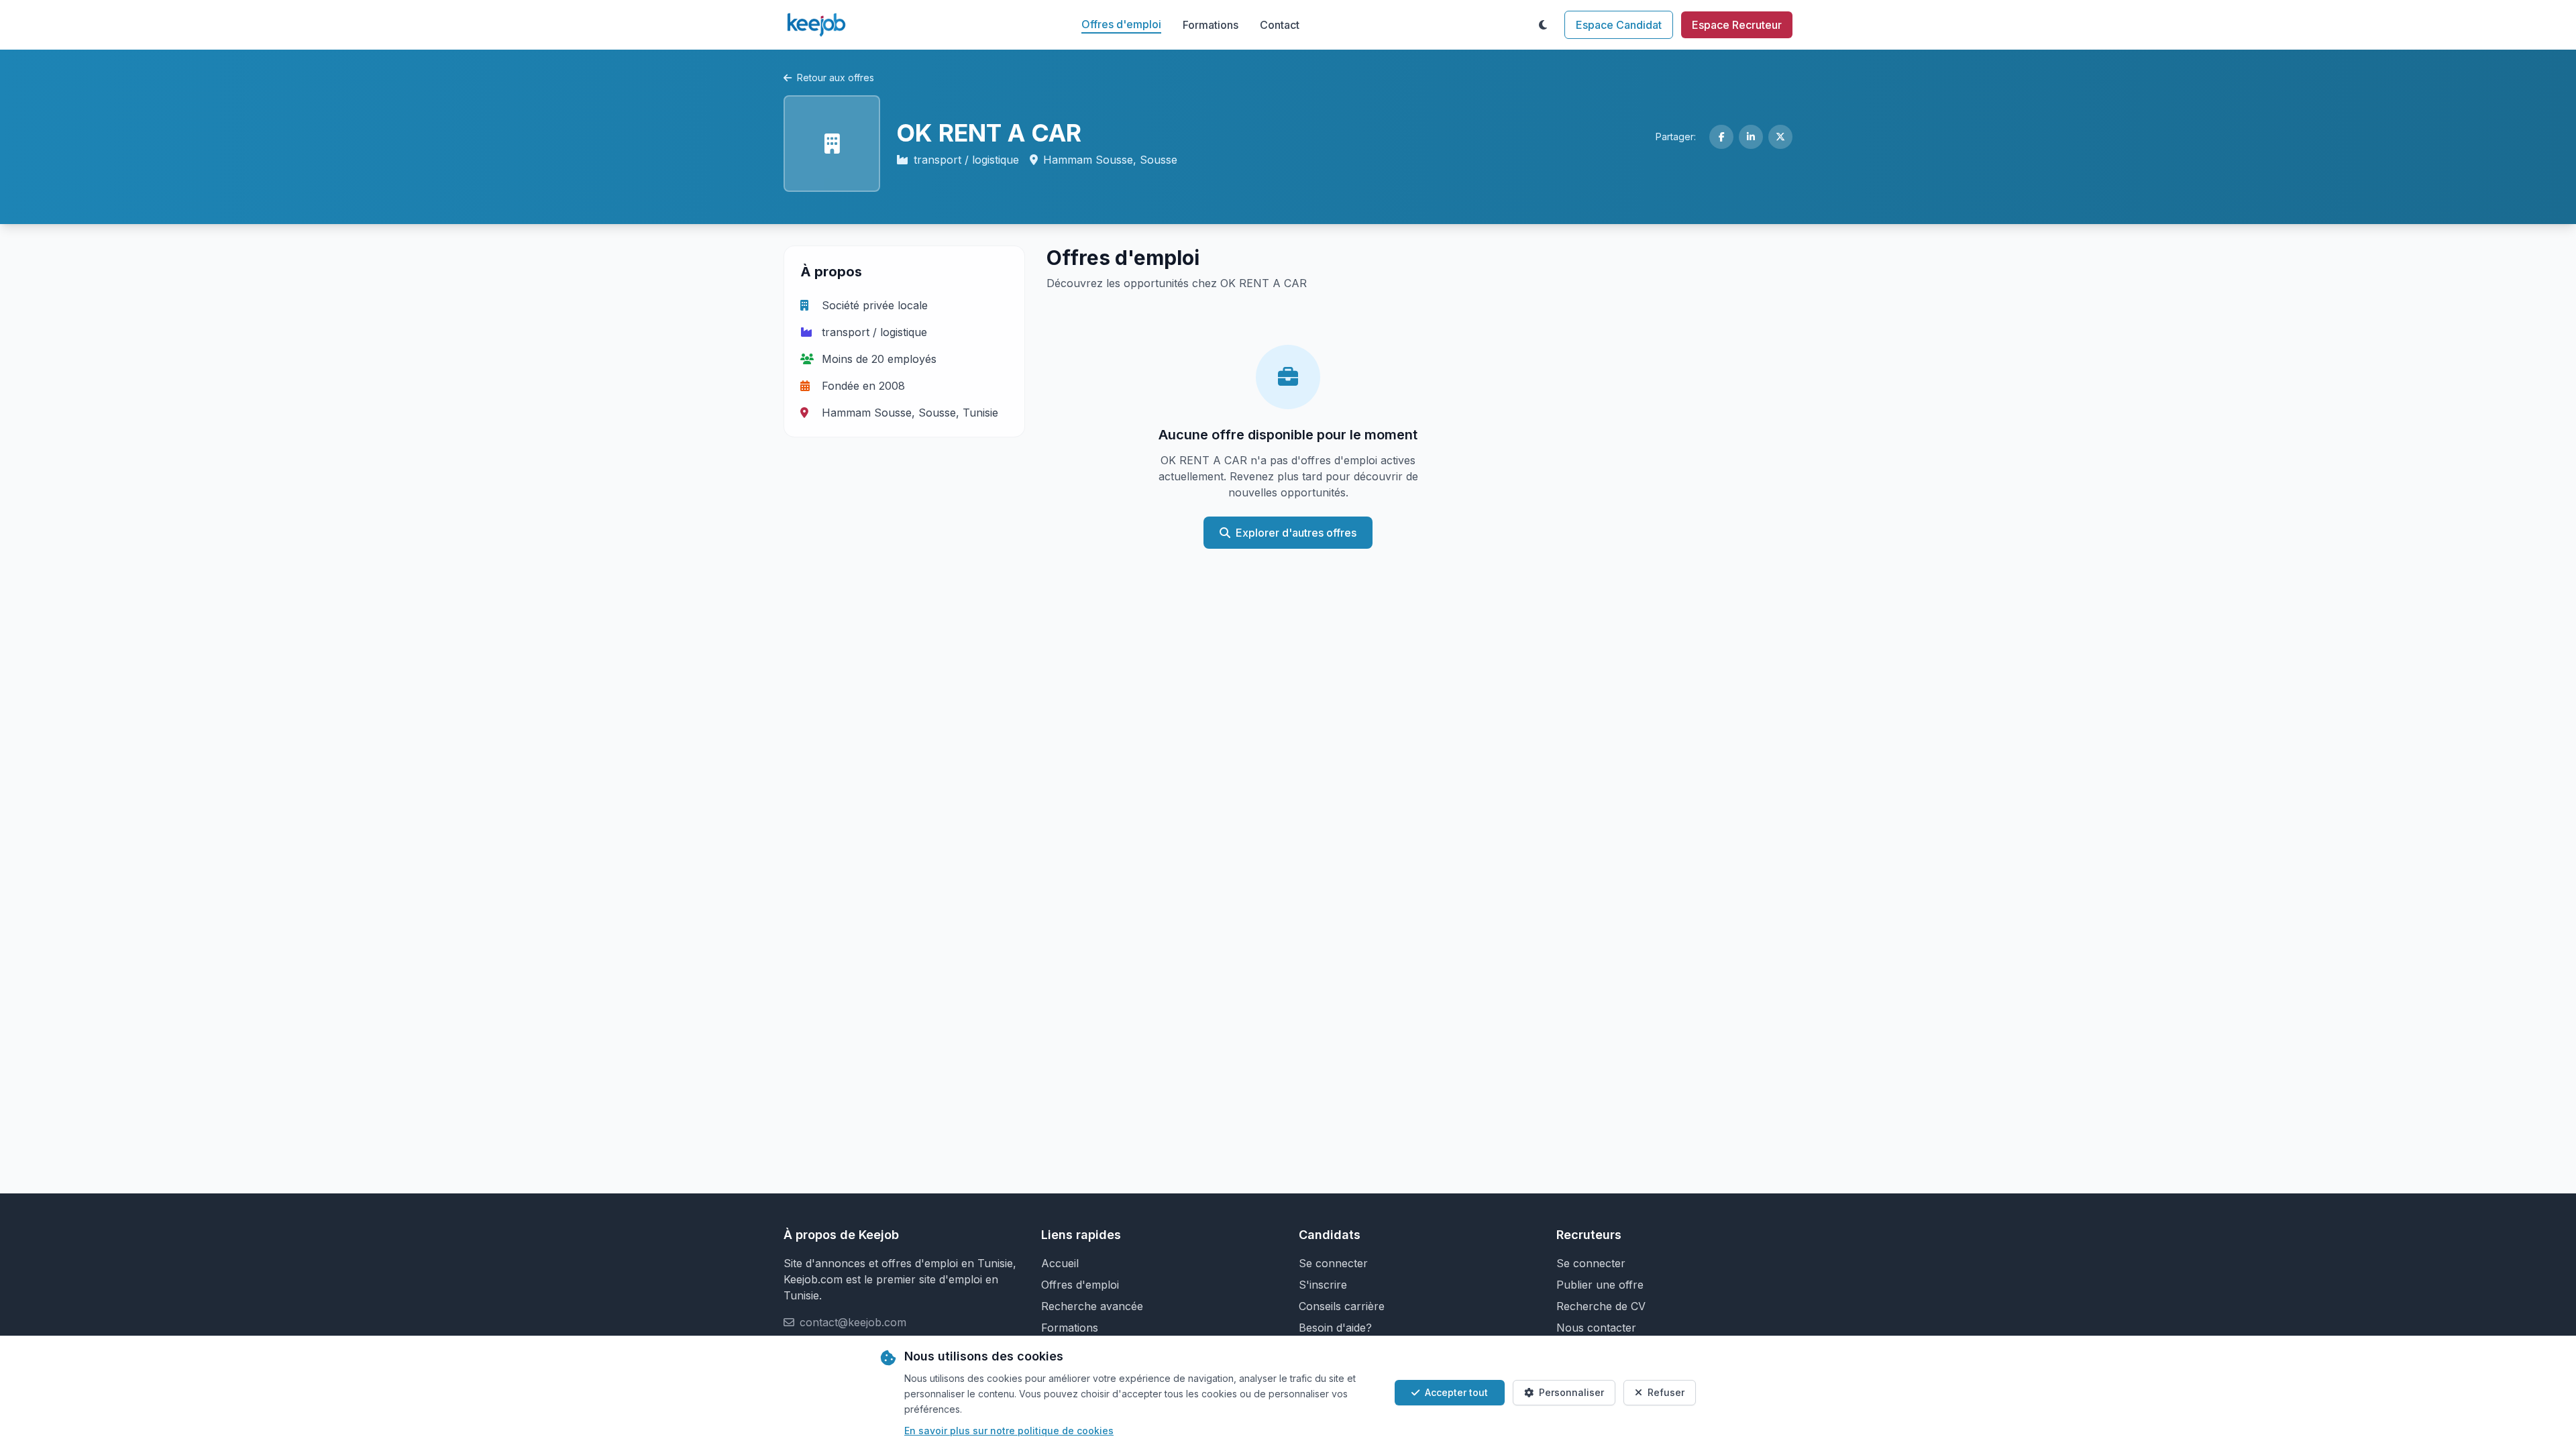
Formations (1211, 25)
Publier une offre (1600, 1285)
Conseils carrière (1342, 1306)
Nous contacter (1596, 1328)
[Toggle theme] (1543, 25)
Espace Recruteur (1737, 25)
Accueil (1060, 1263)
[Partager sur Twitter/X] (1780, 137)
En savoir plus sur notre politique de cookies (1009, 1431)
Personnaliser (1571, 1392)
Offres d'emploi (1121, 24)
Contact (1280, 25)
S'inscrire (1323, 1285)
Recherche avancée (1092, 1306)
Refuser (1666, 1392)
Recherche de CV (1601, 1306)
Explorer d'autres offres (1296, 533)
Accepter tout (1456, 1392)
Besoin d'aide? (1335, 1328)
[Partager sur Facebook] (1721, 137)
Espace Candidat (1619, 25)
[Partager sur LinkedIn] (1751, 137)
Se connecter (1333, 1263)
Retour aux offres (836, 77)
